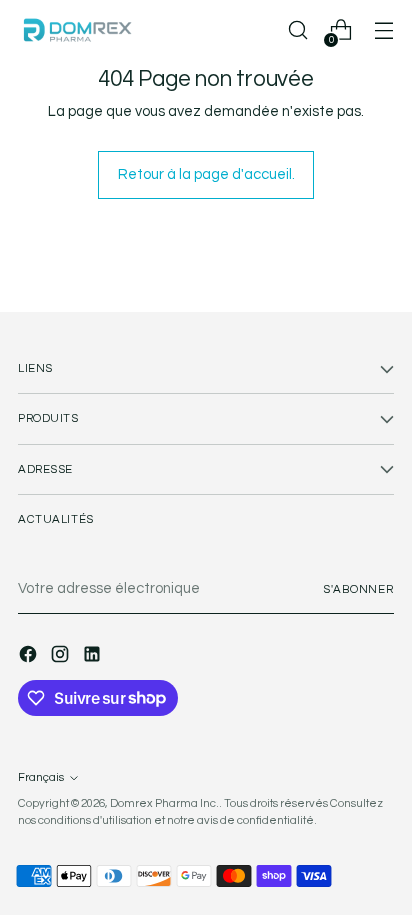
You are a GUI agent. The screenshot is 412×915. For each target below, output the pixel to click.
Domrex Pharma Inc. (164, 803)
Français (41, 777)
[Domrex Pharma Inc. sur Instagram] (62, 657)
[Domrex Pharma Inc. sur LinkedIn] (94, 657)
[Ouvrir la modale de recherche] (297, 30)
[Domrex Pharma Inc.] (78, 30)
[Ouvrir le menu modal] (383, 30)
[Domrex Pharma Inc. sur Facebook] (30, 657)
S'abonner (358, 589)
